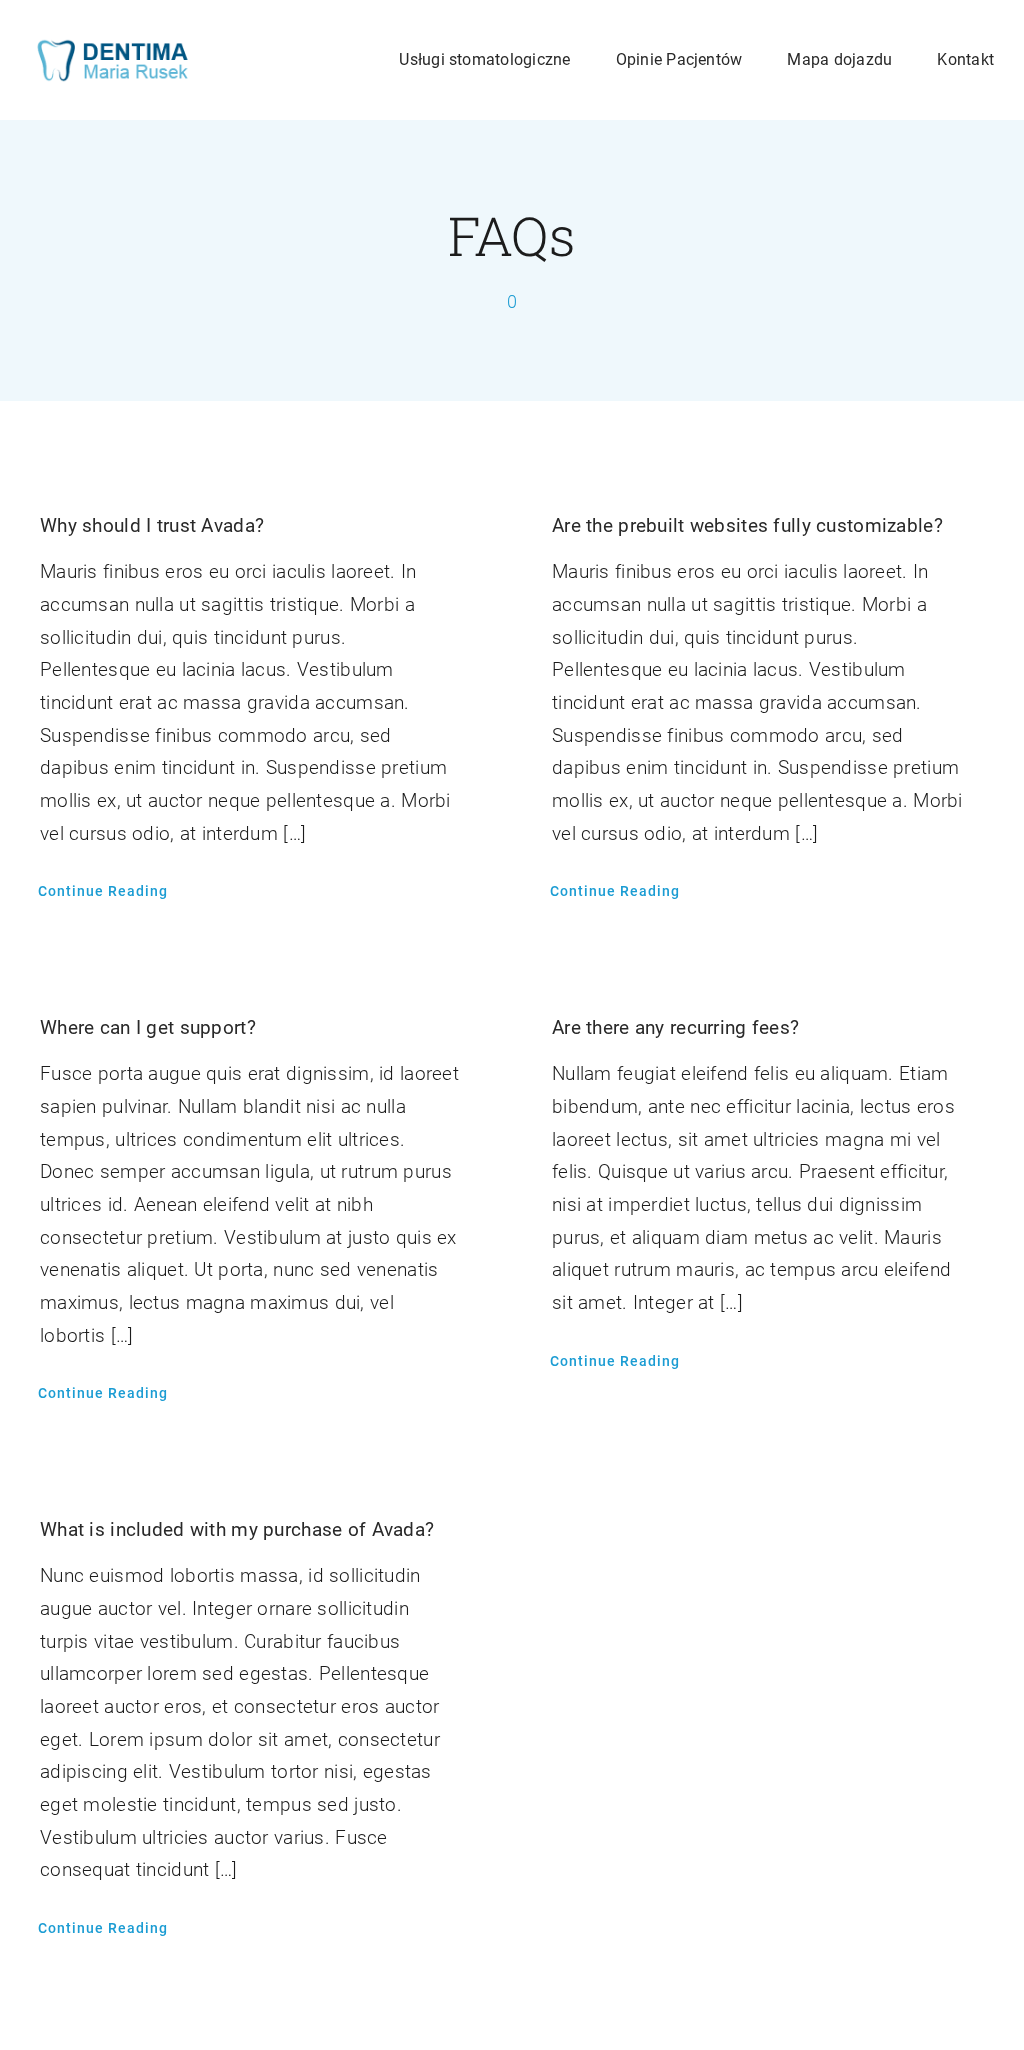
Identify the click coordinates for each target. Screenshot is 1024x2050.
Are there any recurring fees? (675, 1027)
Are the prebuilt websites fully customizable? (747, 525)
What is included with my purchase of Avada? (237, 1529)
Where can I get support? (148, 1027)
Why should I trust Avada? (152, 525)
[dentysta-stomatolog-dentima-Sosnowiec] (112, 46)
